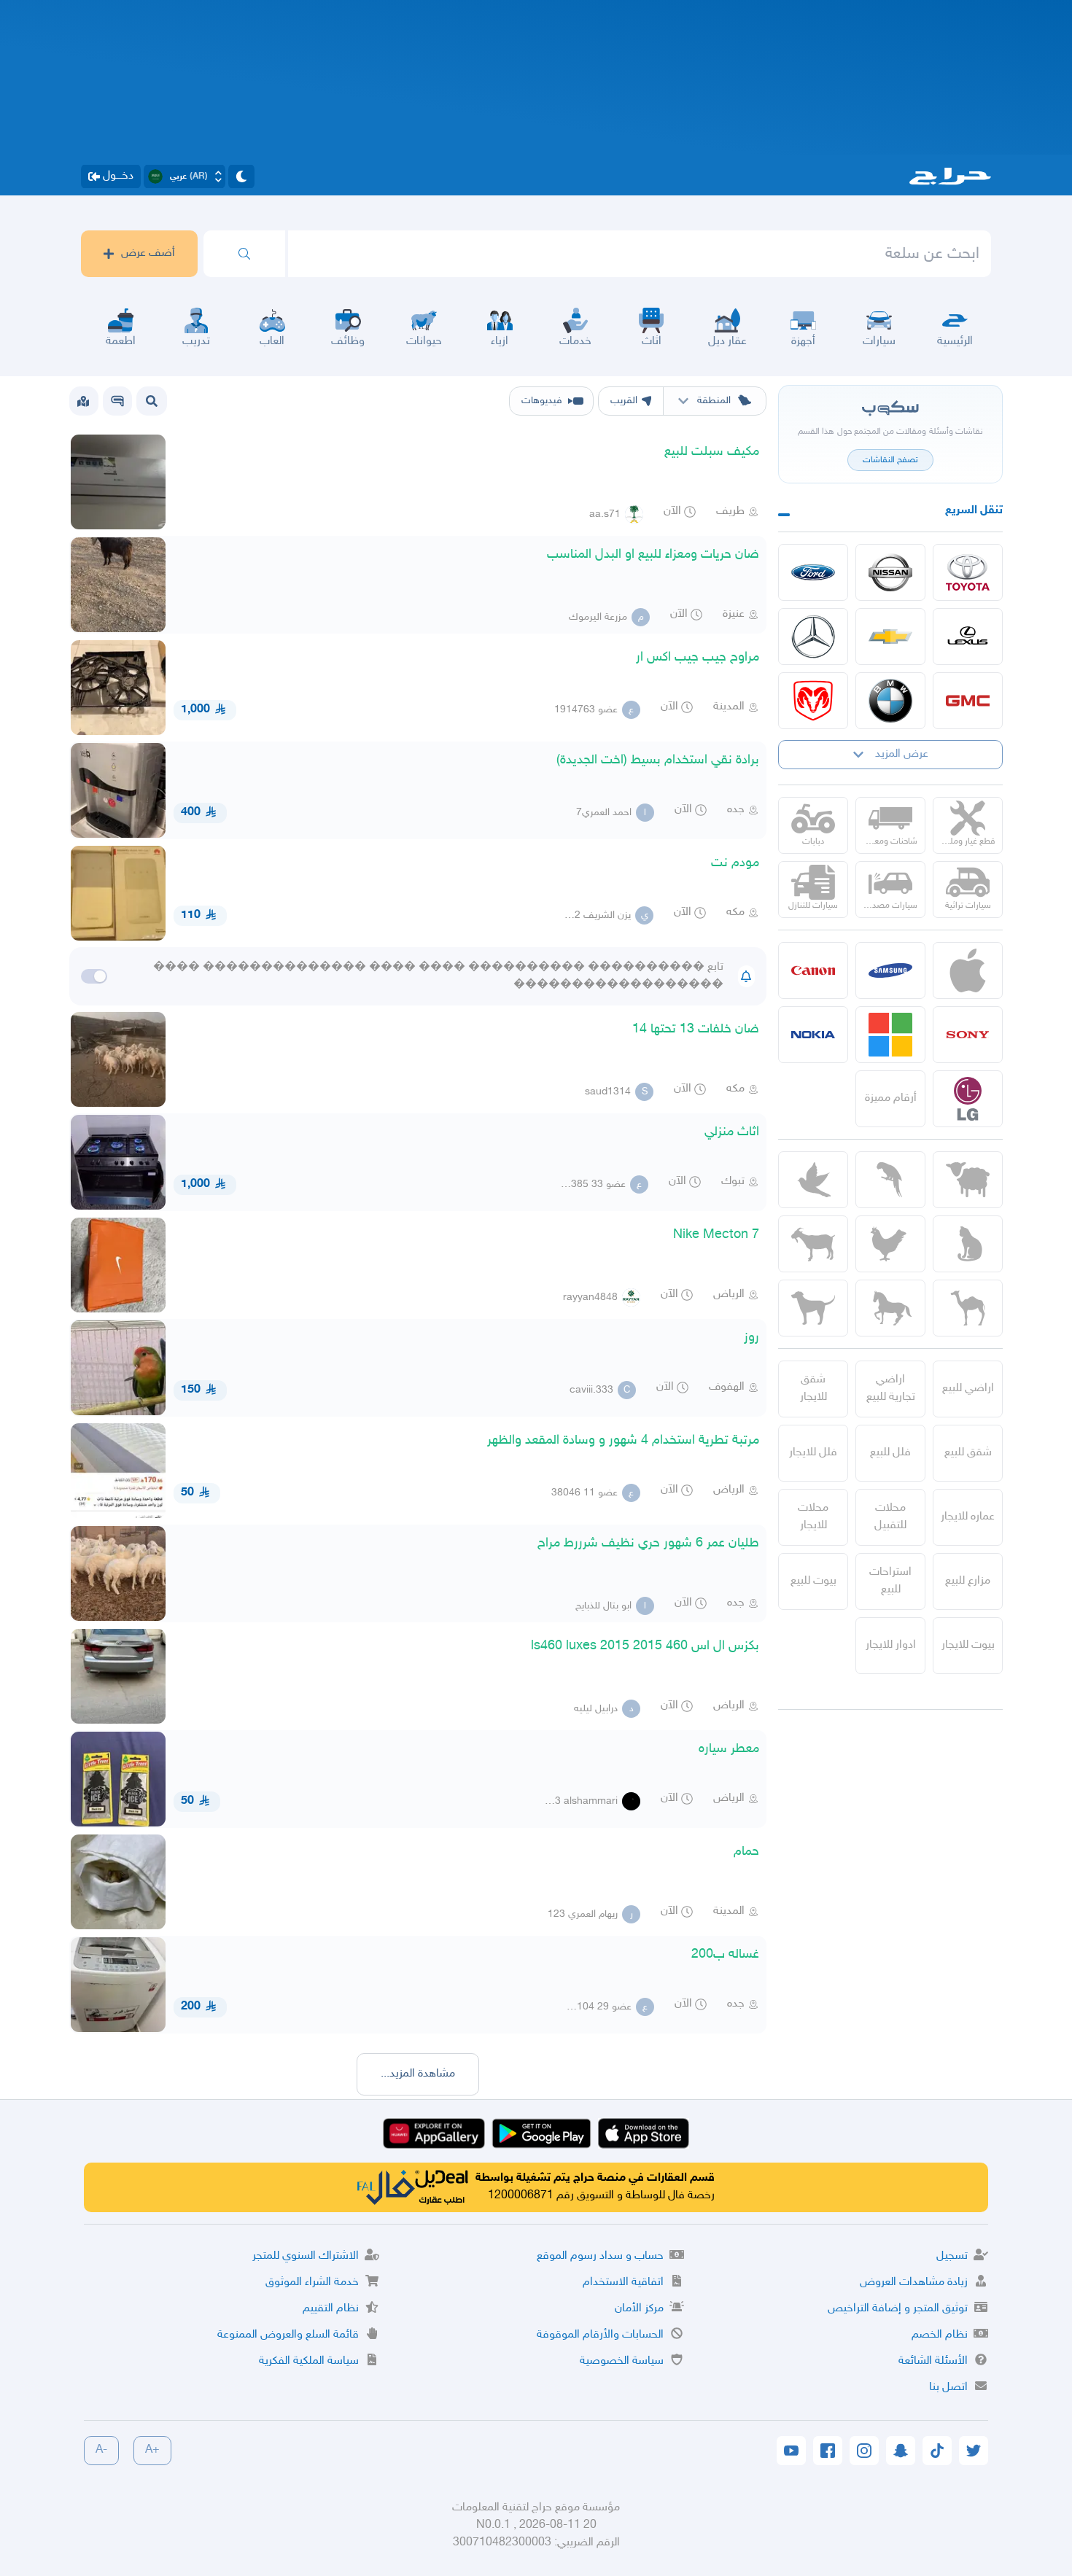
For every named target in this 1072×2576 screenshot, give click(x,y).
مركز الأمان (639, 2309)
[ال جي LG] (968, 1099)
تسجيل (952, 2256)
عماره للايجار (968, 1517)
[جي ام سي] (968, 701)
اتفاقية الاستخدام (623, 2283)
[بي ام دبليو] (890, 701)
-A (101, 2450)
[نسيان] (890, 572)
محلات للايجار (813, 1517)
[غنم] (968, 1180)
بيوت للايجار (968, 1645)
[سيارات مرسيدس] (813, 637)
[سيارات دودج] (813, 701)
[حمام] (813, 1180)
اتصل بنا (948, 2388)
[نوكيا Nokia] (813, 1035)
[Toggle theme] (241, 176)
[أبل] (968, 1308)
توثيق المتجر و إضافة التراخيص (898, 2309)
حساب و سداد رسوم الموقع (600, 2256)
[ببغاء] (890, 1180)
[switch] (94, 976)
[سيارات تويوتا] (968, 572)
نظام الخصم (940, 2335)
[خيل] (890, 1308)
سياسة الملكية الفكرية (309, 2361)
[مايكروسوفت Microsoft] (890, 1035)
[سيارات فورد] (813, 572)
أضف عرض (148, 253)
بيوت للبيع (813, 1581)
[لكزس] (968, 637)
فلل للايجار (813, 1453)
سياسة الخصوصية (622, 2361)
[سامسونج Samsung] (890, 970)
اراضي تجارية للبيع (891, 1389)
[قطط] (968, 1244)
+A (152, 2450)
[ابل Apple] (968, 970)
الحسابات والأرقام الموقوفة (600, 2335)
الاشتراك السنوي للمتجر (306, 2256)
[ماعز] (813, 1244)
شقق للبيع (968, 1453)
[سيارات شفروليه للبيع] (890, 637)
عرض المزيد (902, 754)
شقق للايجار (813, 1389)
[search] (244, 254)
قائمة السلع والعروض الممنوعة (288, 2335)
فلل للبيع (890, 1453)
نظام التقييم (331, 2309)
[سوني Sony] (968, 1035)
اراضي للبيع (968, 1389)
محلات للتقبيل (890, 1517)
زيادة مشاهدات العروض (914, 2283)
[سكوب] (117, 401)
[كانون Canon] (813, 970)
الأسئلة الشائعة (933, 2361)
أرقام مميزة (891, 1098)
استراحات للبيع (890, 1581)
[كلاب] (813, 1308)
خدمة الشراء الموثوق (312, 2283)
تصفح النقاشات (890, 460)
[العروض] (83, 401)
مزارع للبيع (968, 1581)
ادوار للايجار (891, 1645)
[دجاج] (890, 1244)
